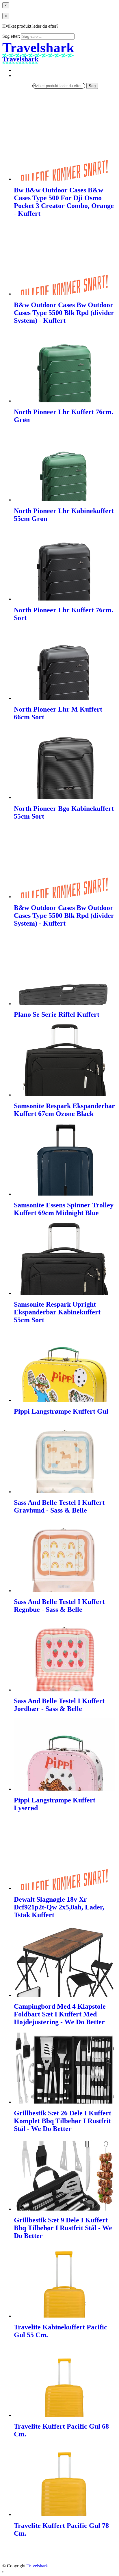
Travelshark (37, 2566)
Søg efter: (11, 36)
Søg (92, 86)
